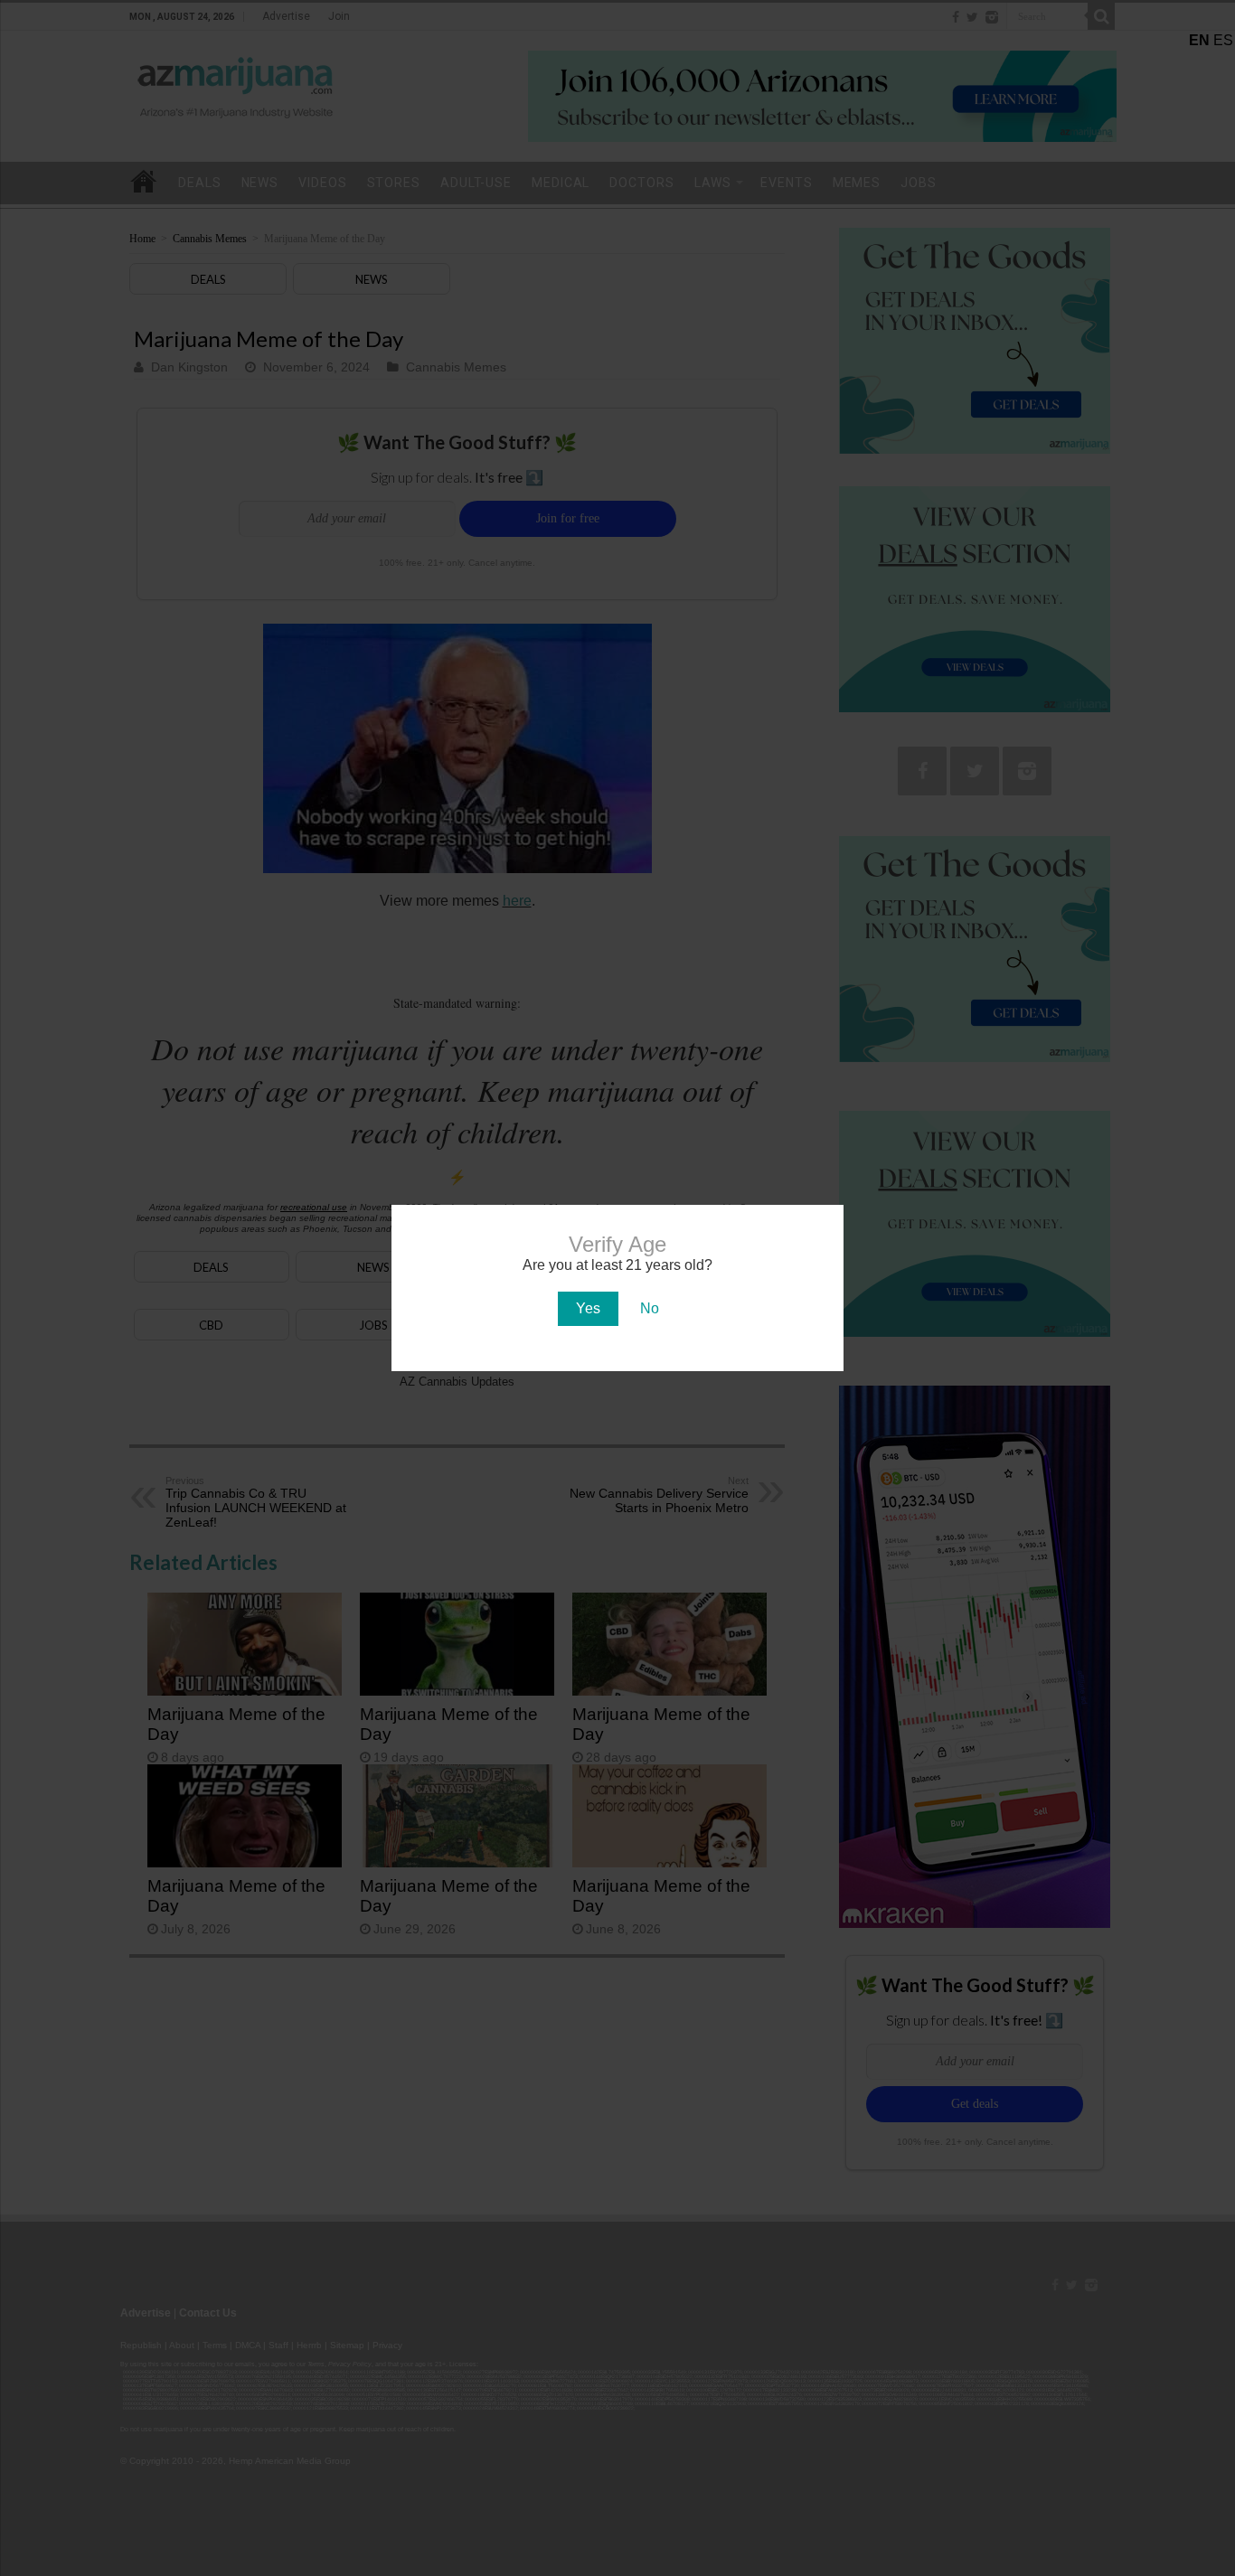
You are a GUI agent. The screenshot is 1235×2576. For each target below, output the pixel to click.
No (650, 1308)
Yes (588, 1308)
